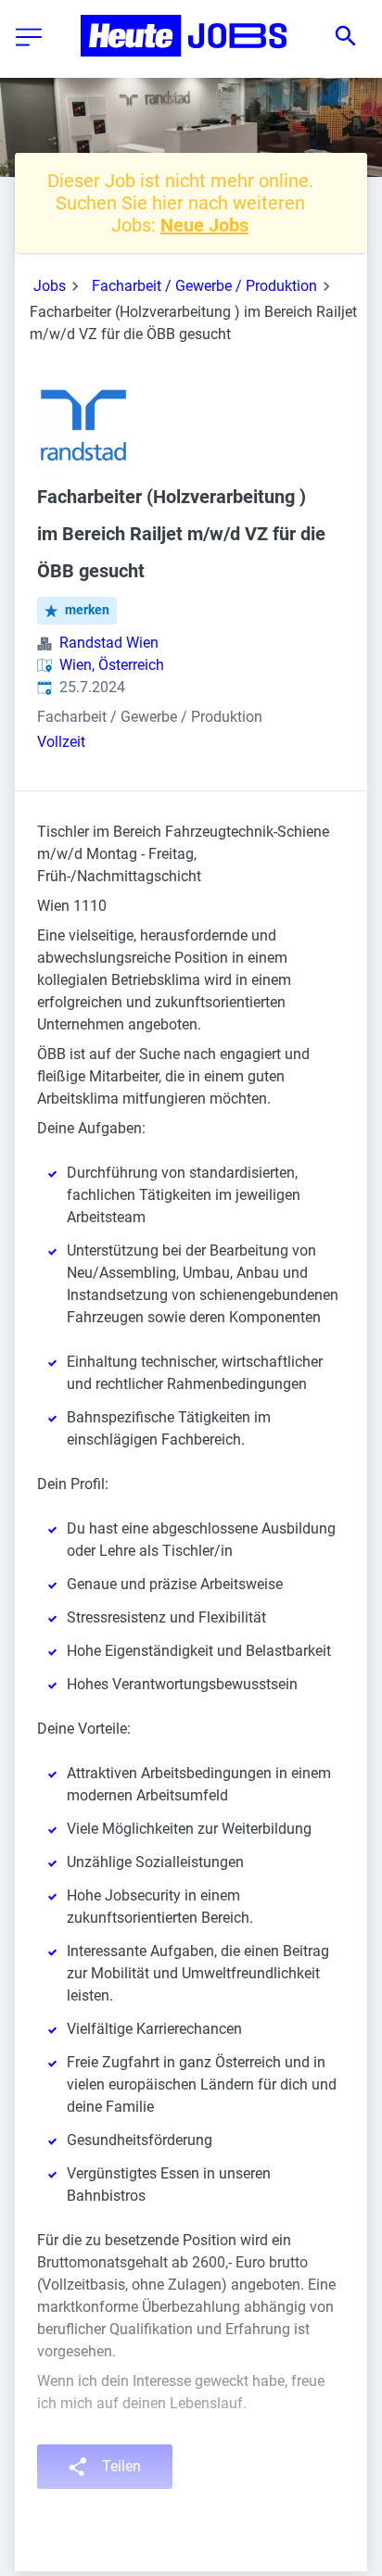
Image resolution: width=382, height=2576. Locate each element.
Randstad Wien (109, 643)
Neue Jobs (204, 225)
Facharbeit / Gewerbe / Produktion (204, 286)
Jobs (50, 286)
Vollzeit (61, 742)
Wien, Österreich (112, 665)
